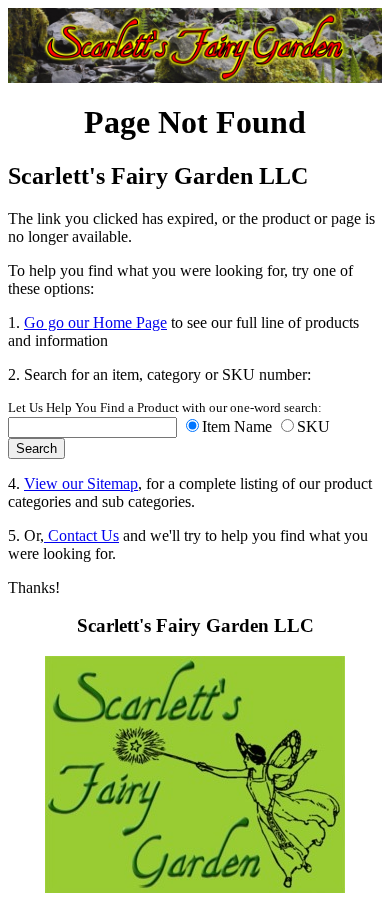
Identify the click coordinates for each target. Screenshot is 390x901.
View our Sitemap (81, 483)
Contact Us (81, 535)
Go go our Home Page (95, 322)
